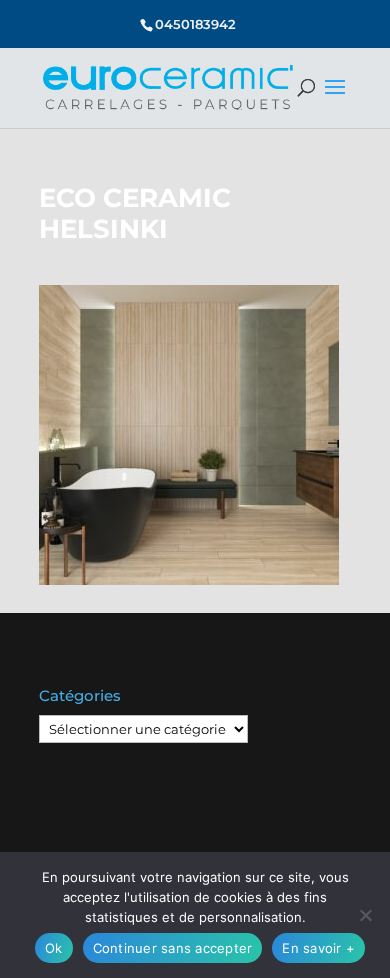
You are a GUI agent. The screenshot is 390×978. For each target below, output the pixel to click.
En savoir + (318, 948)
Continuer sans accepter (173, 948)
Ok (54, 948)
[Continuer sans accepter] (365, 915)
